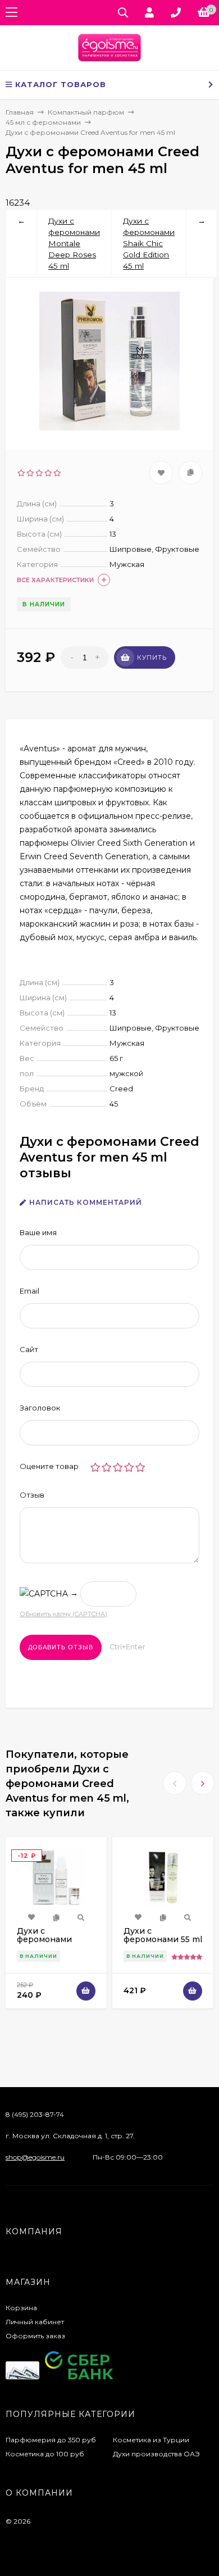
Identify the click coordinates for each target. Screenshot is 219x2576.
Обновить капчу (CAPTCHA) (63, 1614)
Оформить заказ (35, 2336)
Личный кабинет (35, 2322)
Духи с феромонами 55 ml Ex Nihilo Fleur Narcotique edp (163, 1944)
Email (29, 1291)
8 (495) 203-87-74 (35, 2114)
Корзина (21, 2308)
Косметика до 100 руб (45, 2454)
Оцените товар (49, 1466)
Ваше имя (38, 1232)
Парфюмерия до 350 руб (51, 2440)
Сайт (29, 1349)
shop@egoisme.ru (35, 2157)
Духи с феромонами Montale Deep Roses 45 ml (74, 243)
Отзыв (32, 1495)
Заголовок (40, 1408)
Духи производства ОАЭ (156, 2454)
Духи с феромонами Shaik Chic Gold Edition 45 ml (149, 243)
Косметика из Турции (151, 2440)
